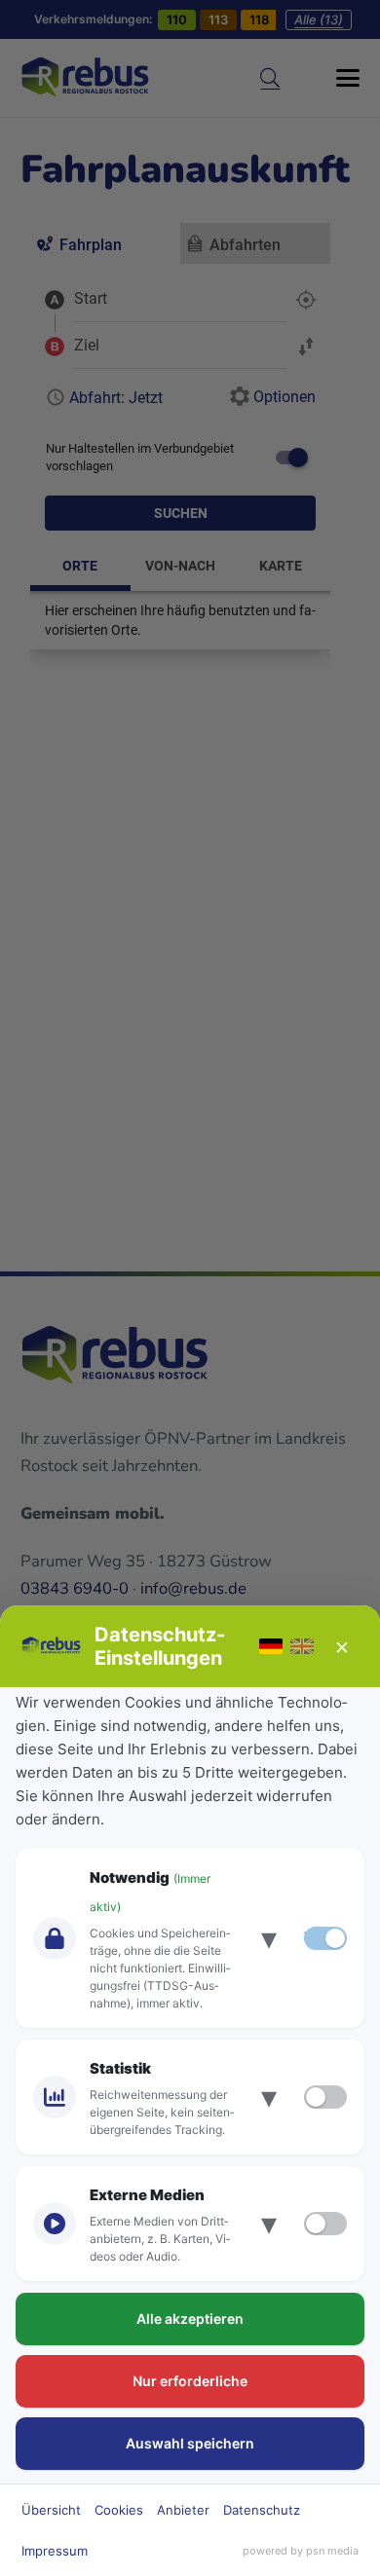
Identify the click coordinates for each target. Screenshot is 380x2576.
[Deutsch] (271, 1646)
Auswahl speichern (190, 2443)
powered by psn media (301, 2551)
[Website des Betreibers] (52, 1646)
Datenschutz (262, 2510)
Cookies (119, 2510)
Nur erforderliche (190, 2381)
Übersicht (51, 2510)
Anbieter (183, 2510)
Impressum (55, 2551)
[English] (302, 1646)
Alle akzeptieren (190, 2318)
